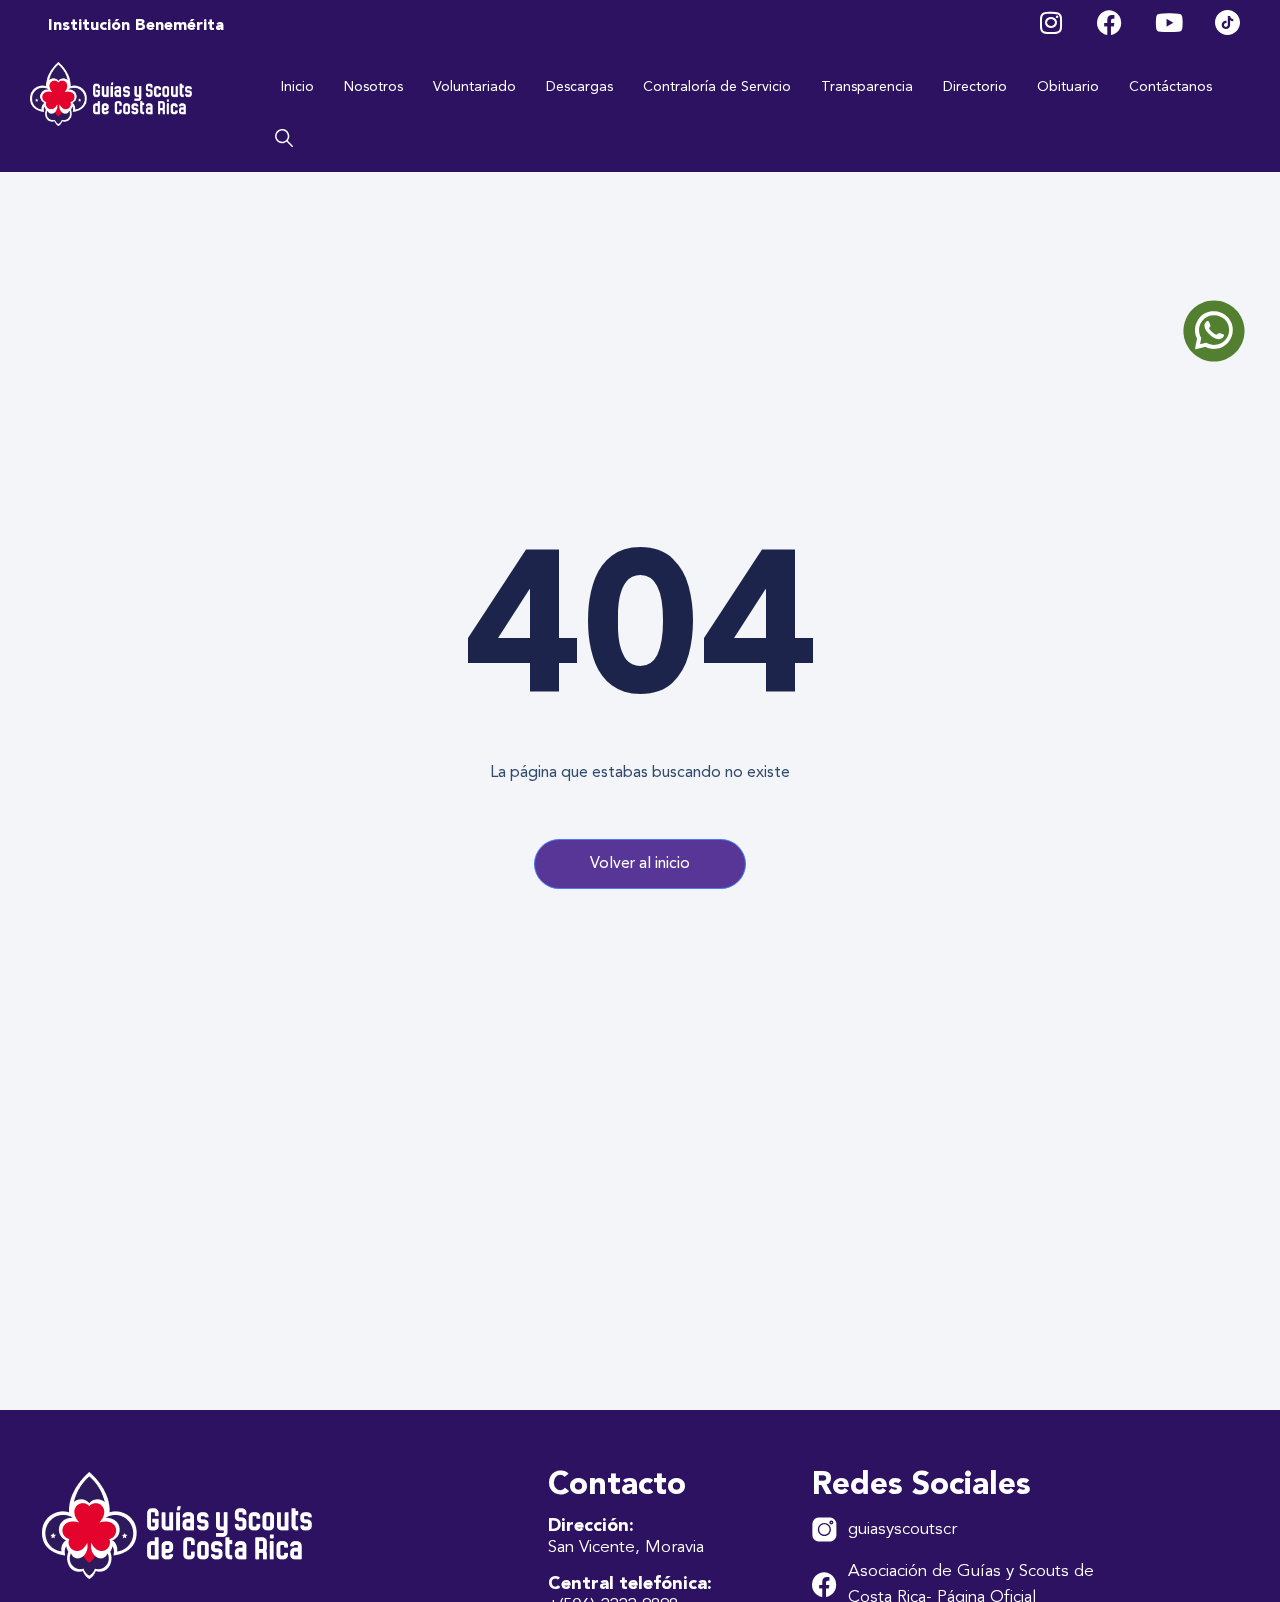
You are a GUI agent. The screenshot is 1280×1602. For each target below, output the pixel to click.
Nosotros (373, 87)
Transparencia (867, 87)
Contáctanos (1170, 87)
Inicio (297, 87)
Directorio (975, 87)
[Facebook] (1109, 22)
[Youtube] (1168, 22)
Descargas (579, 87)
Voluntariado (474, 87)
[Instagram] (1050, 22)
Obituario (1068, 87)
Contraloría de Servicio (717, 87)
